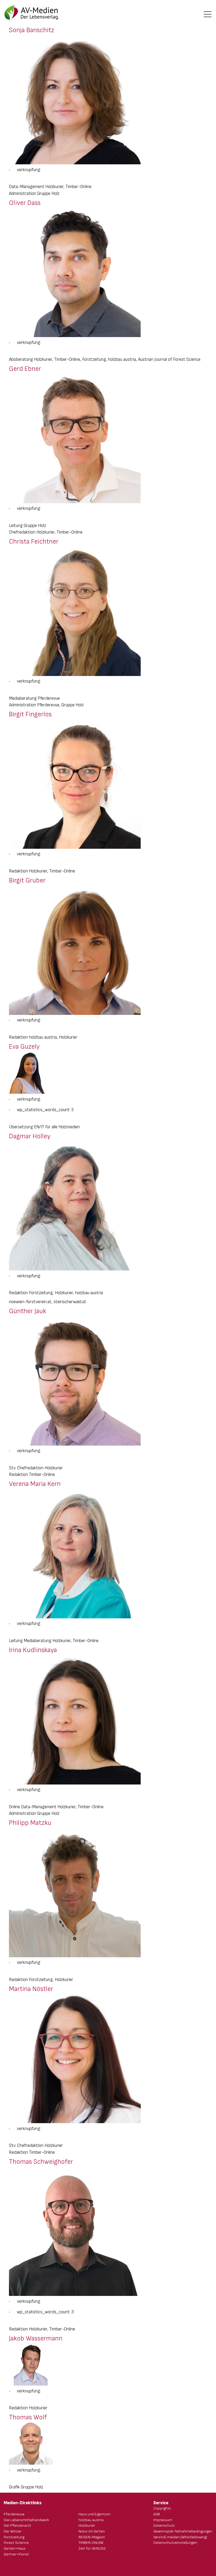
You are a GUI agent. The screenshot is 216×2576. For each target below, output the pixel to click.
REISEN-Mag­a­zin (92, 2537)
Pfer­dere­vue (14, 2514)
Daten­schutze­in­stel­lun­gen (175, 2543)
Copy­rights (162, 2508)
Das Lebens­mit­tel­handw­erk (26, 2520)
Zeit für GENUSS (92, 2548)
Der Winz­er (13, 2531)
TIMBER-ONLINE (91, 2543)
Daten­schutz (164, 2525)
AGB (157, 2514)
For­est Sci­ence (16, 2543)
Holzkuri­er (87, 2525)
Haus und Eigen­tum (94, 2514)
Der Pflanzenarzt (17, 2525)
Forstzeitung (14, 2537)
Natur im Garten (92, 2531)
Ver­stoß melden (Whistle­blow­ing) (180, 2537)
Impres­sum (163, 2520)
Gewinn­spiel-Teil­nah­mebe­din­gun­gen (183, 2531)
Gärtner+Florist (16, 2554)
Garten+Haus (15, 2548)
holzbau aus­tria (91, 2520)
